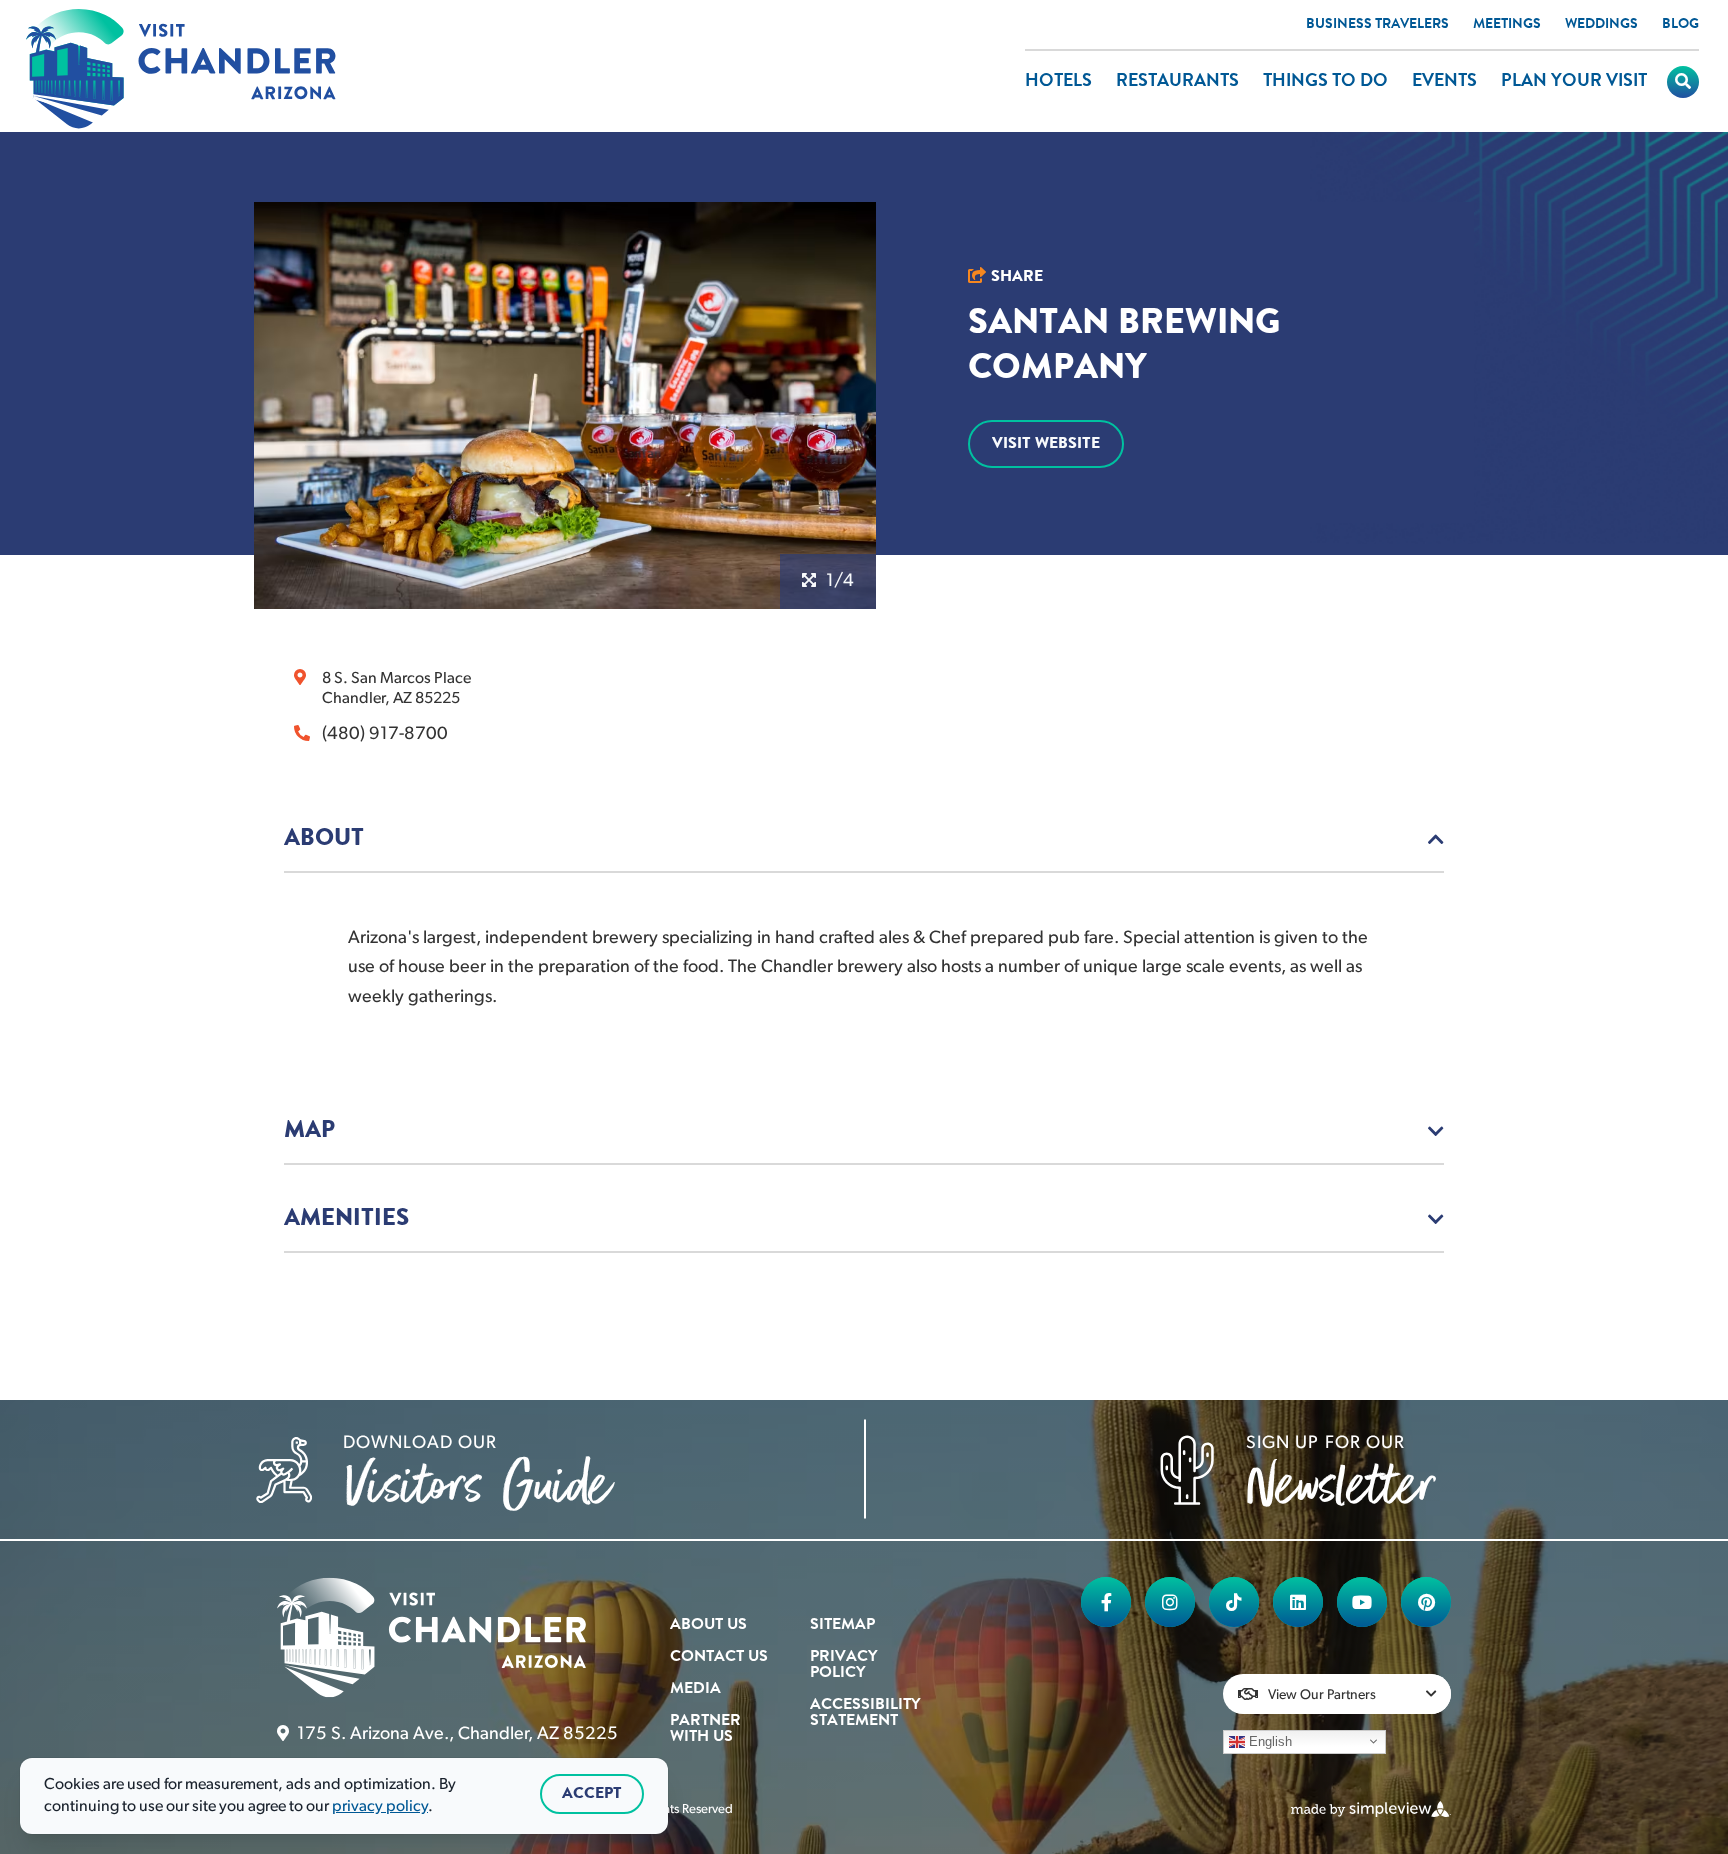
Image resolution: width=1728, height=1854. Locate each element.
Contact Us (719, 1657)
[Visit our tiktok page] (1234, 1602)
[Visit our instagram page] (1170, 1602)
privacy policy (380, 1807)
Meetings (1507, 25)
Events (1444, 82)
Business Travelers (1377, 25)
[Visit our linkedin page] (1298, 1602)
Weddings (1601, 25)
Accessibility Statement (865, 1713)
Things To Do (1325, 82)
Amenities (346, 1219)
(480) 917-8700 (385, 735)
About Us (708, 1625)
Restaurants (1177, 82)
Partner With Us (705, 1729)
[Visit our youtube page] (1362, 1602)
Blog (1680, 25)
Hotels (1058, 82)
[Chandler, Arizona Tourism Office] (181, 70)
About (324, 839)
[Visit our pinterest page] (1426, 1602)
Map (309, 1131)
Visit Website (1046, 444)
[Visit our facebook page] (1106, 1602)
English (1268, 1740)
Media (695, 1689)
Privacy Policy (843, 1665)
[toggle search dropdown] (1683, 82)
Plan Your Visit (1574, 82)
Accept (592, 1794)
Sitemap (842, 1625)
